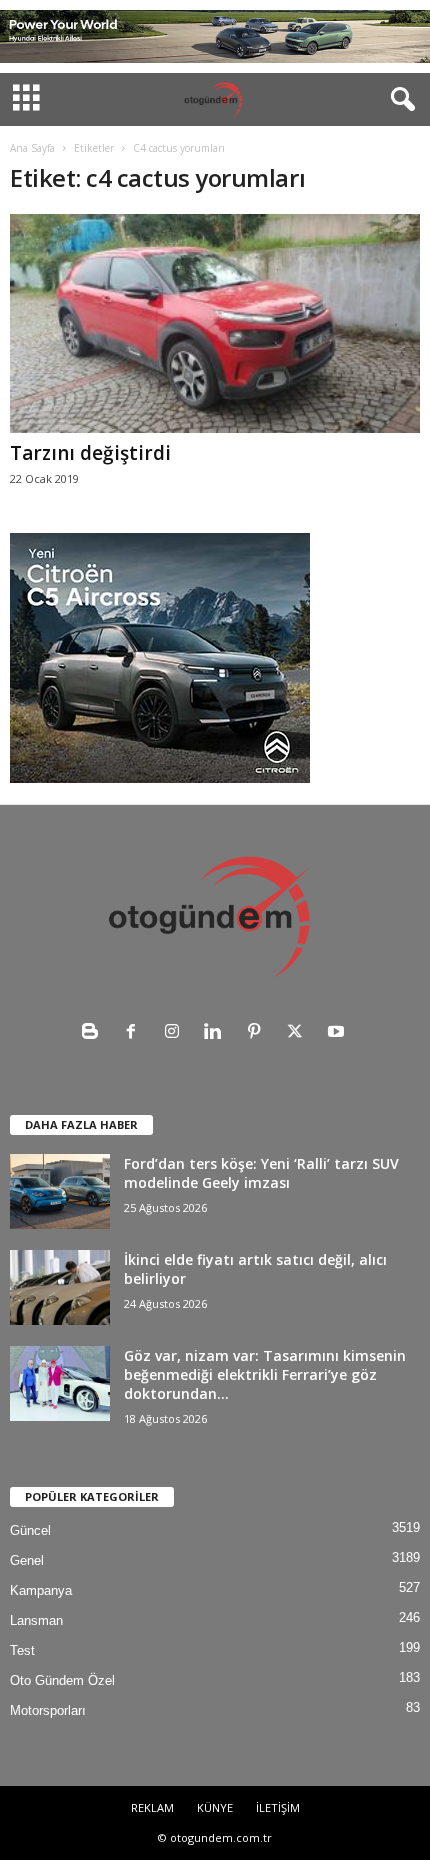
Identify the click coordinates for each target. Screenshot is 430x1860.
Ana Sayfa (32, 148)
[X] (299, 1033)
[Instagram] (176, 1033)
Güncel (30, 1530)
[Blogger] (94, 1033)
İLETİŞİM (278, 1807)
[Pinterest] (258, 1033)
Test (22, 1650)
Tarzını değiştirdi (90, 453)
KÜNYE (215, 1807)
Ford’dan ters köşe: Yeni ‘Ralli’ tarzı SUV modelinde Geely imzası (261, 1173)
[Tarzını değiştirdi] (215, 323)
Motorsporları (48, 1710)
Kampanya (41, 1590)
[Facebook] (135, 1033)
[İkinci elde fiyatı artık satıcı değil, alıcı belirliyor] (60, 1287)
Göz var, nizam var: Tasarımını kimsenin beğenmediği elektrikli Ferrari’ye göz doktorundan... (265, 1374)
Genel (27, 1560)
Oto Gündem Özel (62, 1680)
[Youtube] (338, 1033)
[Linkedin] (217, 1033)
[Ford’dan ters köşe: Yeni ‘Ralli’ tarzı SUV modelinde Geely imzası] (60, 1191)
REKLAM (152, 1807)
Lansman (36, 1620)
